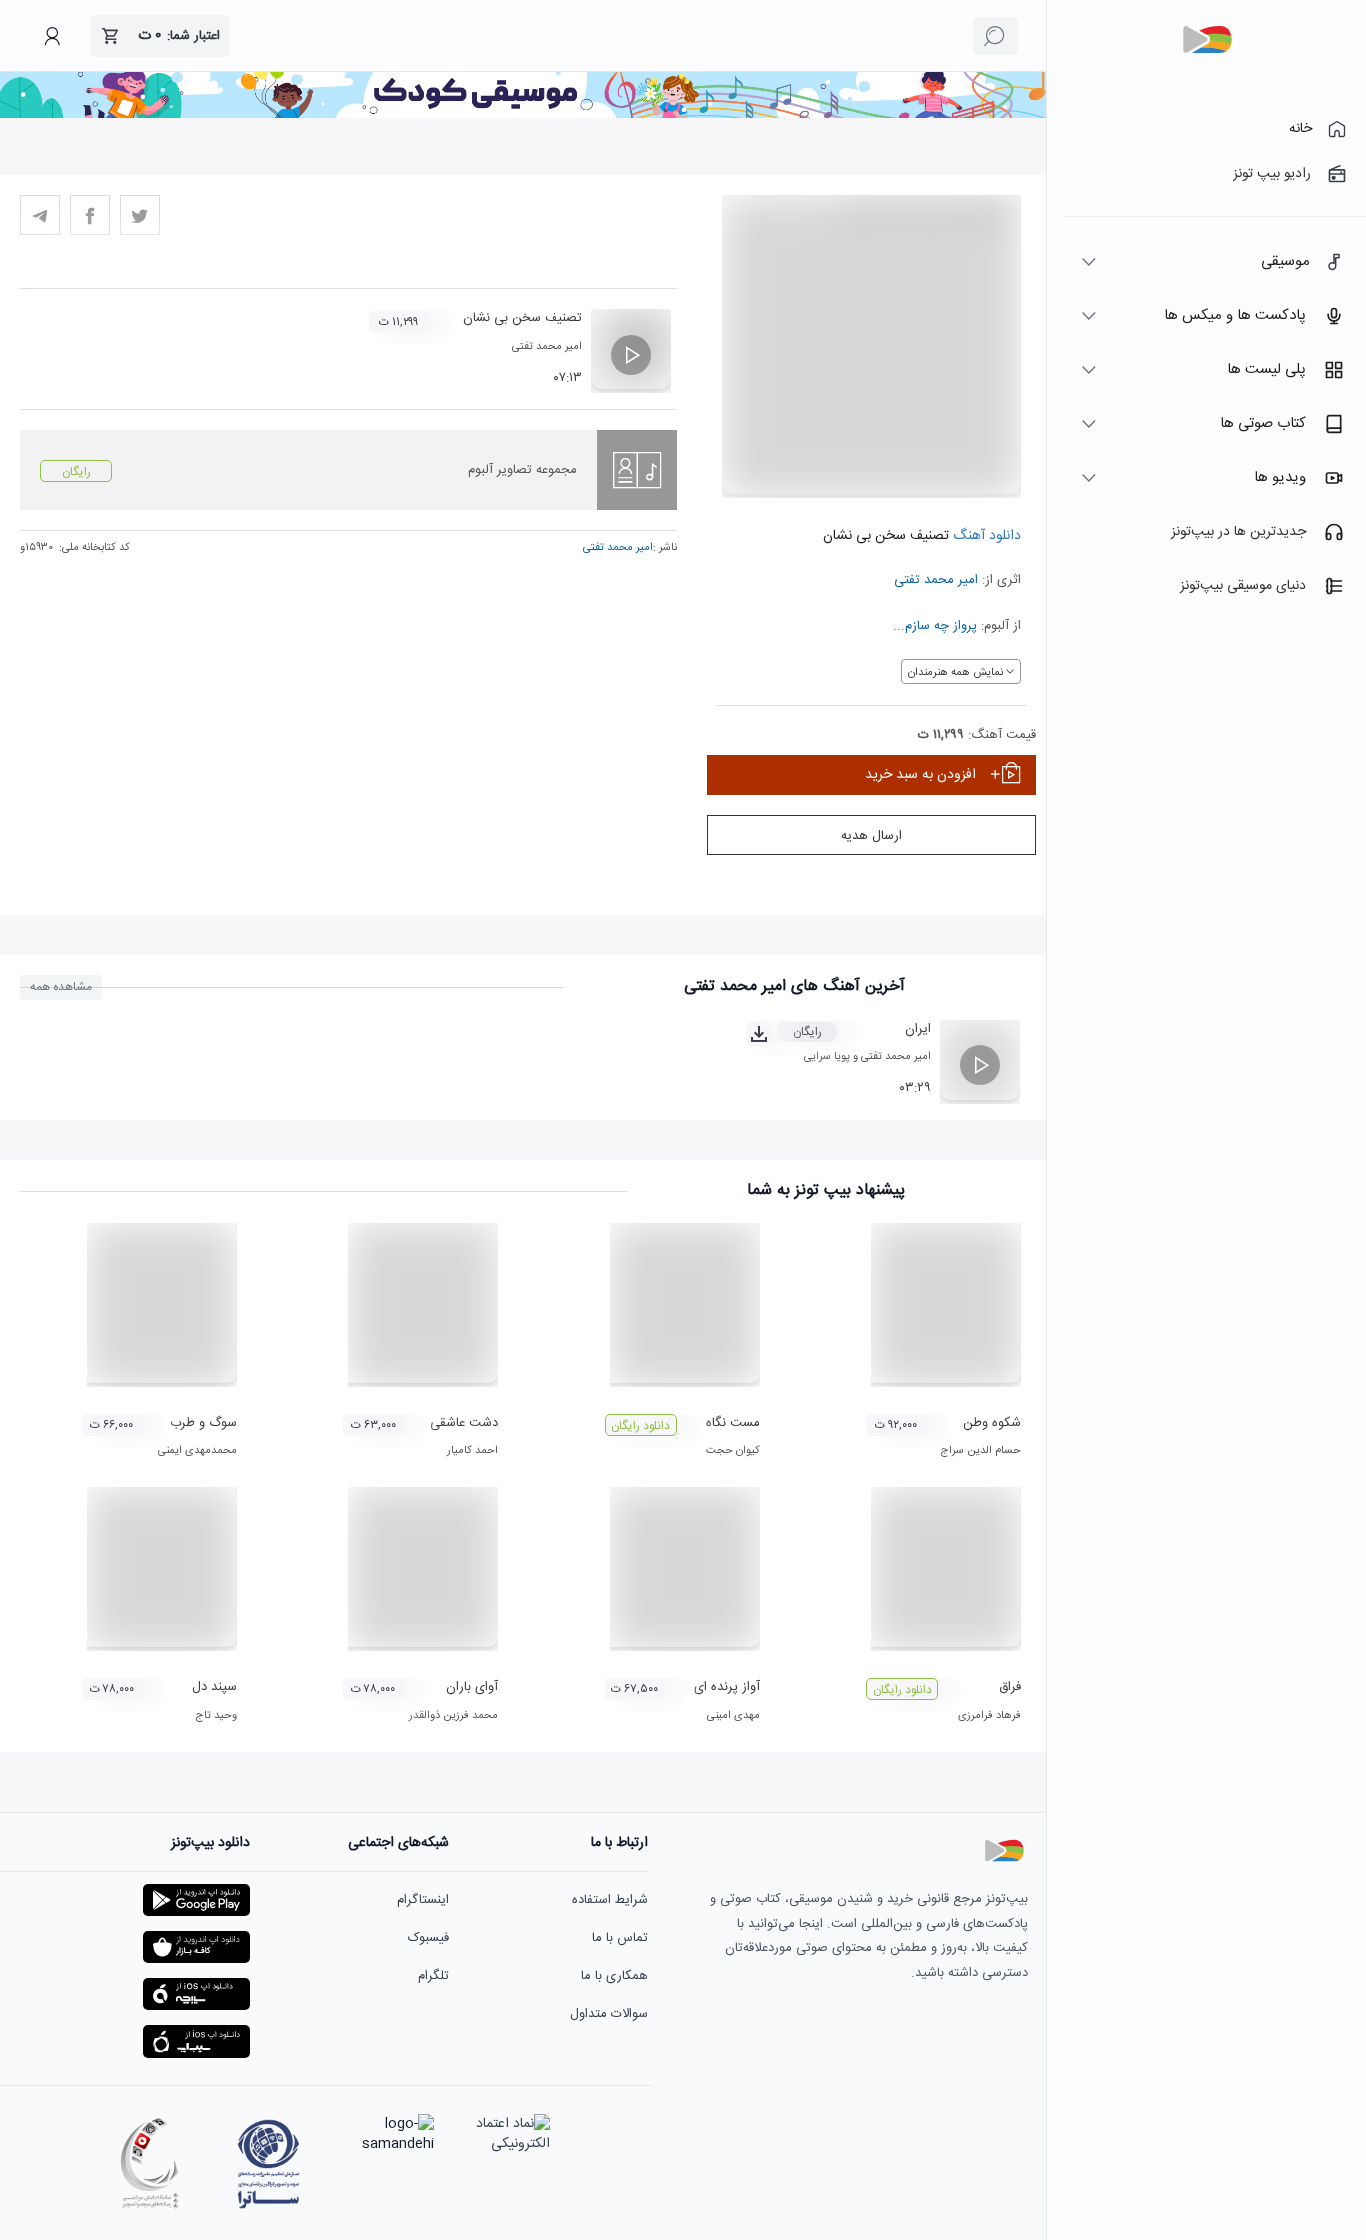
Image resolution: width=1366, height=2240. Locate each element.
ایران (918, 1029)
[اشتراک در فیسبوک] (90, 215)
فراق (1010, 1687)
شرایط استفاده (610, 1900)
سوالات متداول (609, 2014)
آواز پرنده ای (727, 1687)
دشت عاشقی (464, 1423)
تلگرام (433, 1976)
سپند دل (214, 1687)
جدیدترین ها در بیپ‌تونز (1238, 532)
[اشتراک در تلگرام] (40, 215)
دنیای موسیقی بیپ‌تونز (1243, 586)
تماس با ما (620, 1938)
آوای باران (472, 1687)
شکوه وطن (992, 1423)
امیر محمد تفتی (936, 580)
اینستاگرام (423, 1900)
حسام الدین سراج (980, 1451)
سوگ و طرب (203, 1423)
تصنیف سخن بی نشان (522, 318)
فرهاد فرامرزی (989, 1716)
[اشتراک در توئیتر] (140, 215)
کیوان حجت (733, 1451)
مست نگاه (733, 1423)
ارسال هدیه (871, 836)
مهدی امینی (733, 1716)
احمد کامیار (472, 1451)
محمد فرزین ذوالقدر (453, 1716)
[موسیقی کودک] (523, 115)
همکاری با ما (614, 1976)
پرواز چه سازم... (935, 626)
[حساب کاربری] (52, 36)
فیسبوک (428, 1938)
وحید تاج (216, 1716)
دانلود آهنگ (985, 536)
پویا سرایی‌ (827, 1057)
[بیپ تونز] (1207, 40)
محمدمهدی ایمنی (197, 1451)
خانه (1300, 129)
